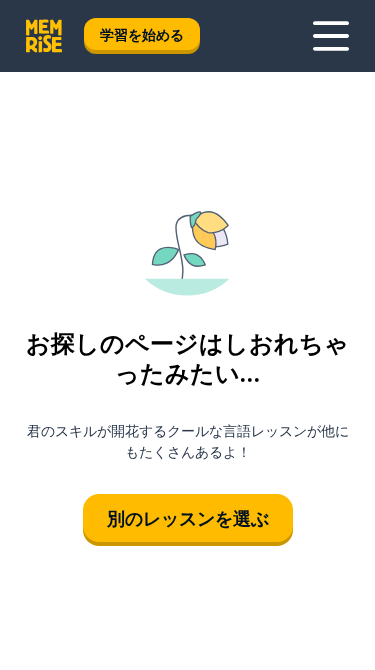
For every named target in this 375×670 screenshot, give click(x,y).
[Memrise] (44, 36)
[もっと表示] (331, 36)
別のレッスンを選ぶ (188, 518)
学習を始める (142, 34)
